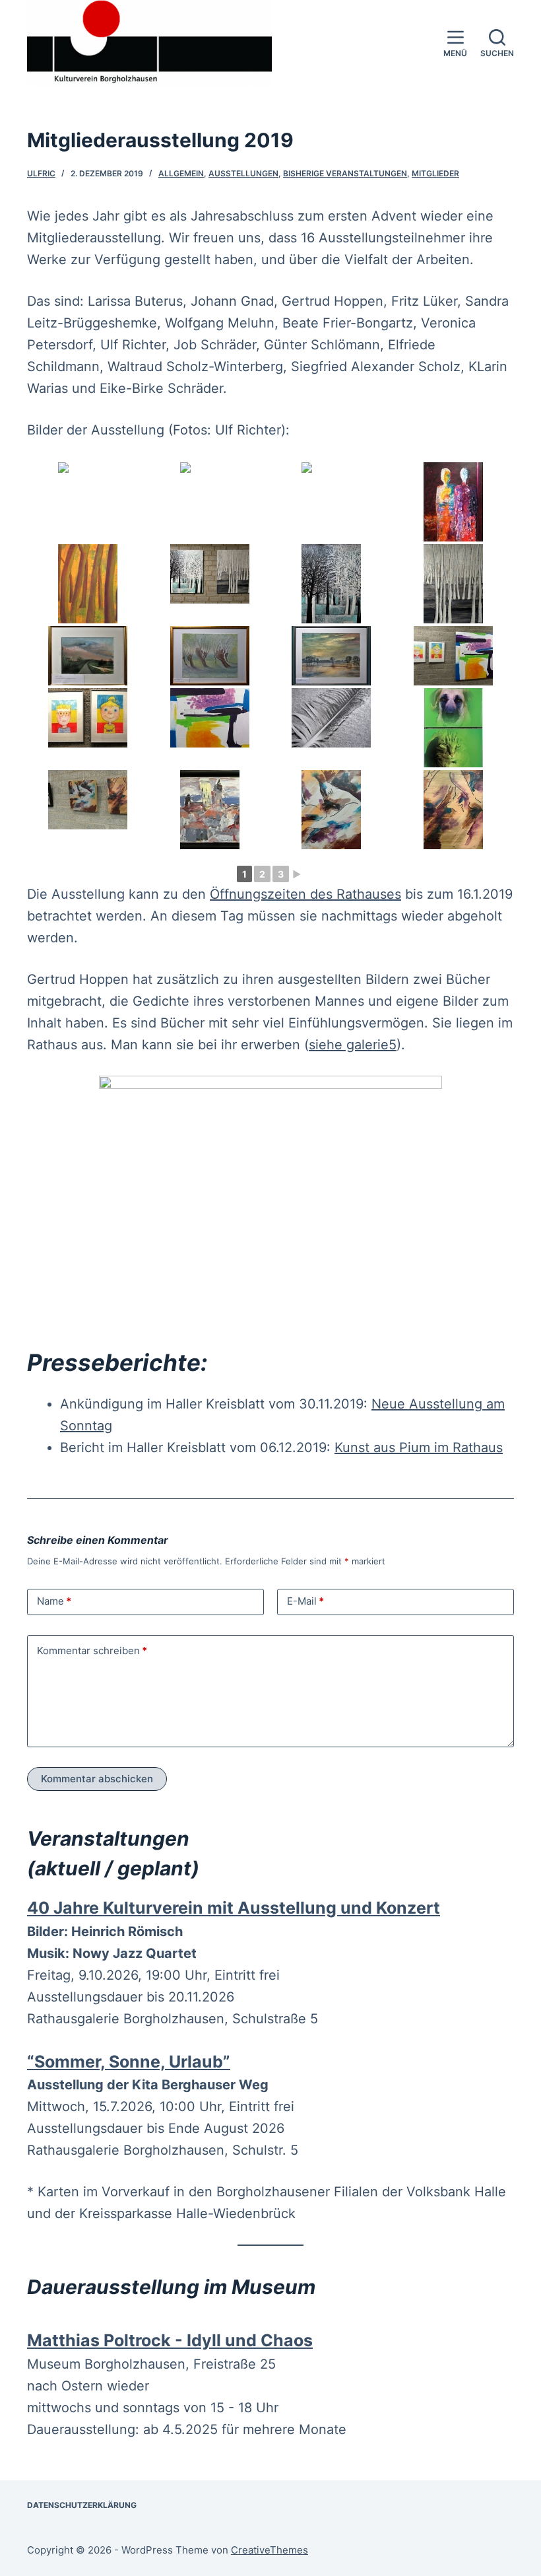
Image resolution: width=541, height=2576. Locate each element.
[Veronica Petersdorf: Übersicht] (210, 574)
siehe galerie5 (353, 1045)
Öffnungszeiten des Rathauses (305, 894)
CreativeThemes (270, 2550)
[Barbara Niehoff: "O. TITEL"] (210, 718)
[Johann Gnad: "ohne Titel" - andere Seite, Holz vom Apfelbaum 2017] (332, 502)
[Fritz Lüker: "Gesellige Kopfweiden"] (210, 656)
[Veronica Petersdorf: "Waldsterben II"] (454, 584)
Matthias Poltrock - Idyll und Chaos (170, 2340)
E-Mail (305, 1601)
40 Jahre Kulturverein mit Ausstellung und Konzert (234, 1908)
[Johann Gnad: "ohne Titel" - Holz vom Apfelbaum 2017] (210, 502)
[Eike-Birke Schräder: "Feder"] (332, 718)
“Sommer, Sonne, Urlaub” (129, 2062)
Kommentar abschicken (97, 1779)
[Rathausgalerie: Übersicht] (88, 502)
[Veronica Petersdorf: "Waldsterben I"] (332, 584)
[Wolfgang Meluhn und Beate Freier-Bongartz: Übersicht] (88, 800)
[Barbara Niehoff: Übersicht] (454, 656)
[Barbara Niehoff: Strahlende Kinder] (88, 718)
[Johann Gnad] (88, 584)
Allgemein (181, 173)
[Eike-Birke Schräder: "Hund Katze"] (454, 728)
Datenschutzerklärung (82, 2505)
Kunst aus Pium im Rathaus (419, 1447)
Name (54, 1601)
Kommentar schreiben (92, 1651)
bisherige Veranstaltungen (345, 173)
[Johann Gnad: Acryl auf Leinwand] (454, 502)
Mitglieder (435, 173)
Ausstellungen (243, 173)
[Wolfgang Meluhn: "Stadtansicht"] (210, 810)
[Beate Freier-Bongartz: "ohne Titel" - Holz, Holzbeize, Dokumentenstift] (332, 810)
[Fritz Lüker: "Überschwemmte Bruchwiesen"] (332, 656)
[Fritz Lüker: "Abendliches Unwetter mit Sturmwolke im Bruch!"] (88, 656)
